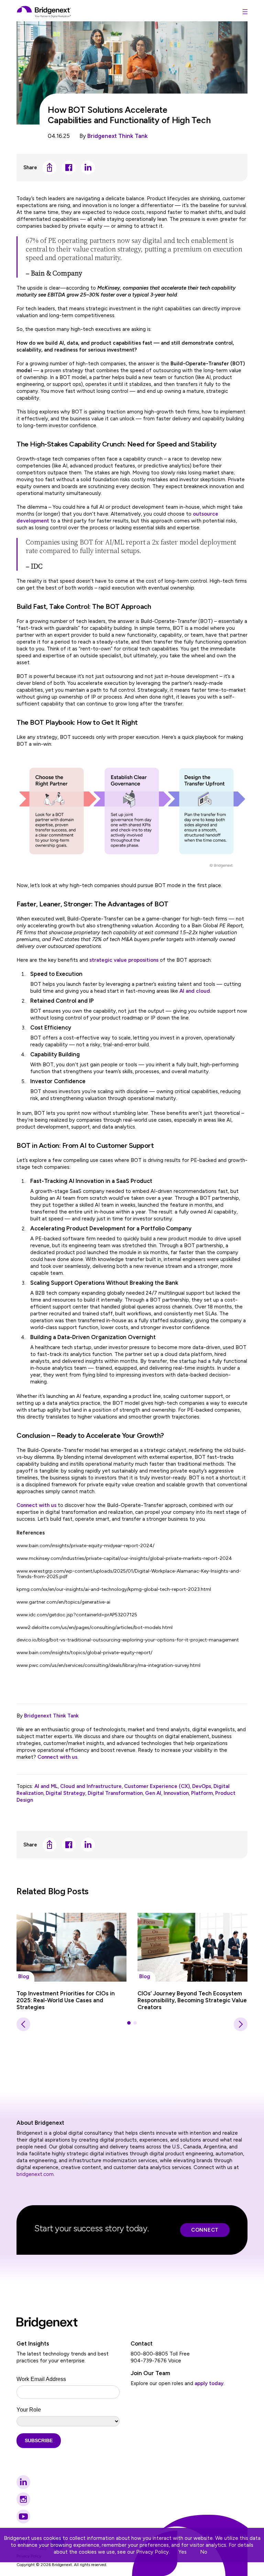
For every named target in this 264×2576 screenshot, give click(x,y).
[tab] (129, 2023)
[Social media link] (23, 2482)
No (204, 2552)
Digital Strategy (65, 1793)
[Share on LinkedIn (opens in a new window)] (88, 168)
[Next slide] (241, 2024)
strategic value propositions (124, 960)
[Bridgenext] (44, 12)
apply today (209, 2383)
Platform (202, 1793)
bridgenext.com (35, 2174)
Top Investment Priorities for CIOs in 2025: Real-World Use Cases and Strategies (66, 2000)
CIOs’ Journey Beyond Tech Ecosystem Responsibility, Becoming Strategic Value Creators (192, 2000)
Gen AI (153, 1793)
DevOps (202, 1786)
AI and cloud (195, 991)
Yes (183, 2552)
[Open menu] (245, 12)
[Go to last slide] (23, 2024)
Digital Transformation (115, 1793)
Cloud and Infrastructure (91, 1786)
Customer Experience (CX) (157, 1786)
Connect (205, 2230)
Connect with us (36, 1505)
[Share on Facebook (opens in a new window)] (69, 168)
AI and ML (46, 1786)
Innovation (176, 1793)
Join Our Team (150, 2373)
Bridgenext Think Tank (118, 136)
